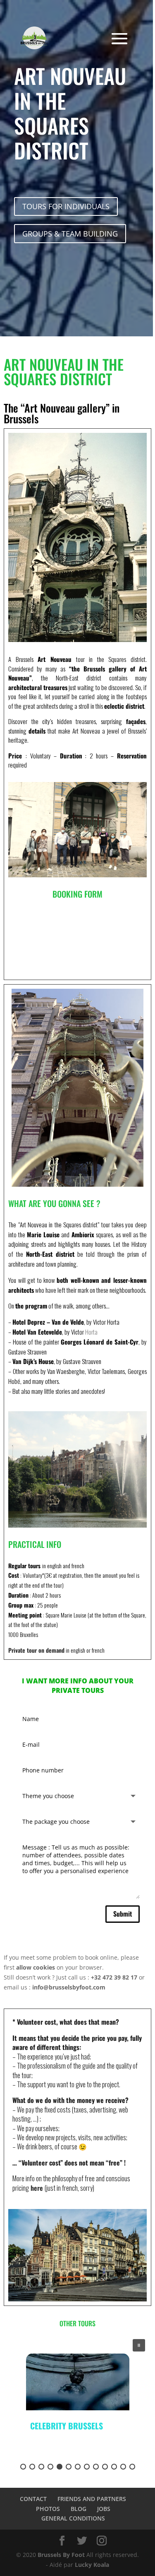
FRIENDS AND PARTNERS (92, 2499)
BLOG (79, 2509)
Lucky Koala (92, 2565)
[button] (139, 2345)
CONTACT (33, 2499)
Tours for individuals (66, 206)
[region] (77, 2404)
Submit (123, 1914)
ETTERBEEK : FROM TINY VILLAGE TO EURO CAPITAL (74, 2431)
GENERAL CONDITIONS (73, 2518)
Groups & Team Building (70, 234)
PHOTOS (48, 2509)
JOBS (104, 2509)
